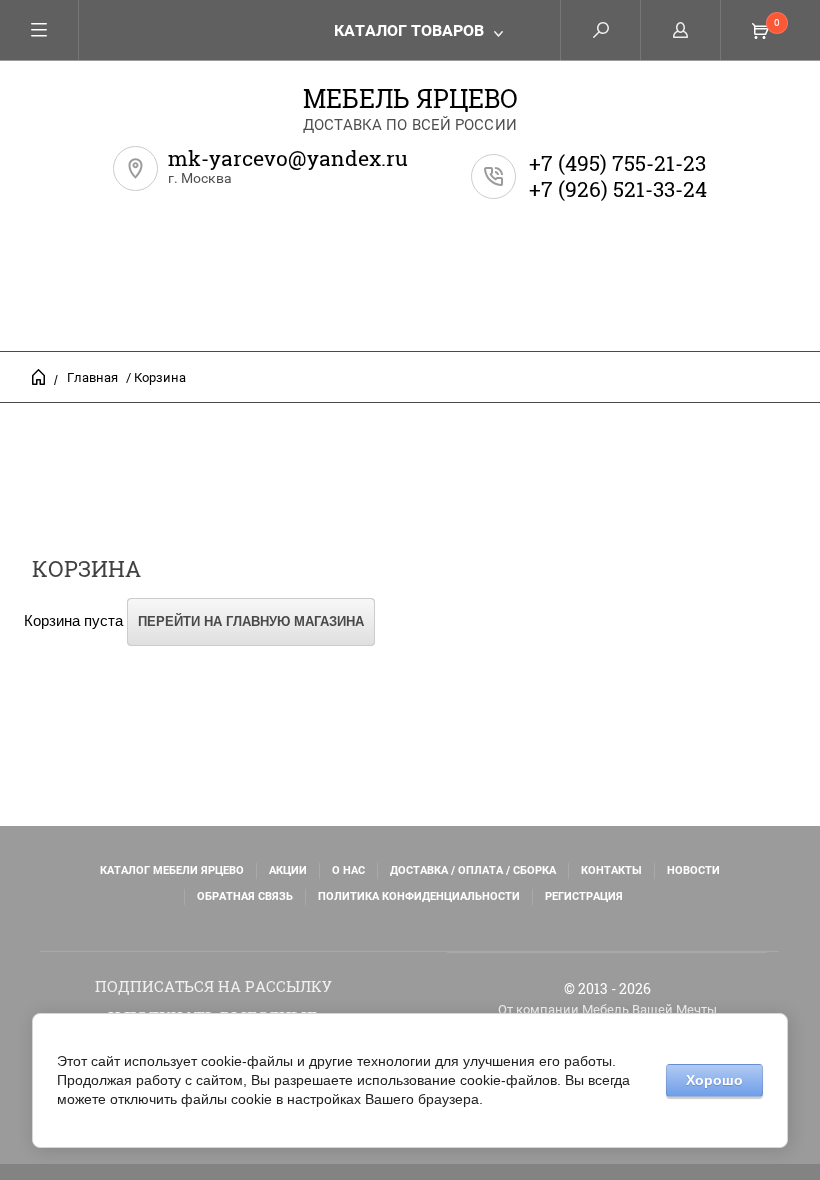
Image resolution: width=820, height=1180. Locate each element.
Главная (92, 377)
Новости (693, 870)
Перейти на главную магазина (251, 621)
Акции (288, 870)
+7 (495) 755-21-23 (617, 163)
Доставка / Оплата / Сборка (473, 870)
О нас (348, 870)
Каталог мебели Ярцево (172, 870)
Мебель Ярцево (410, 98)
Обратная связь (245, 896)
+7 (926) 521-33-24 (618, 189)
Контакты (611, 870)
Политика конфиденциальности (419, 896)
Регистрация (584, 896)
